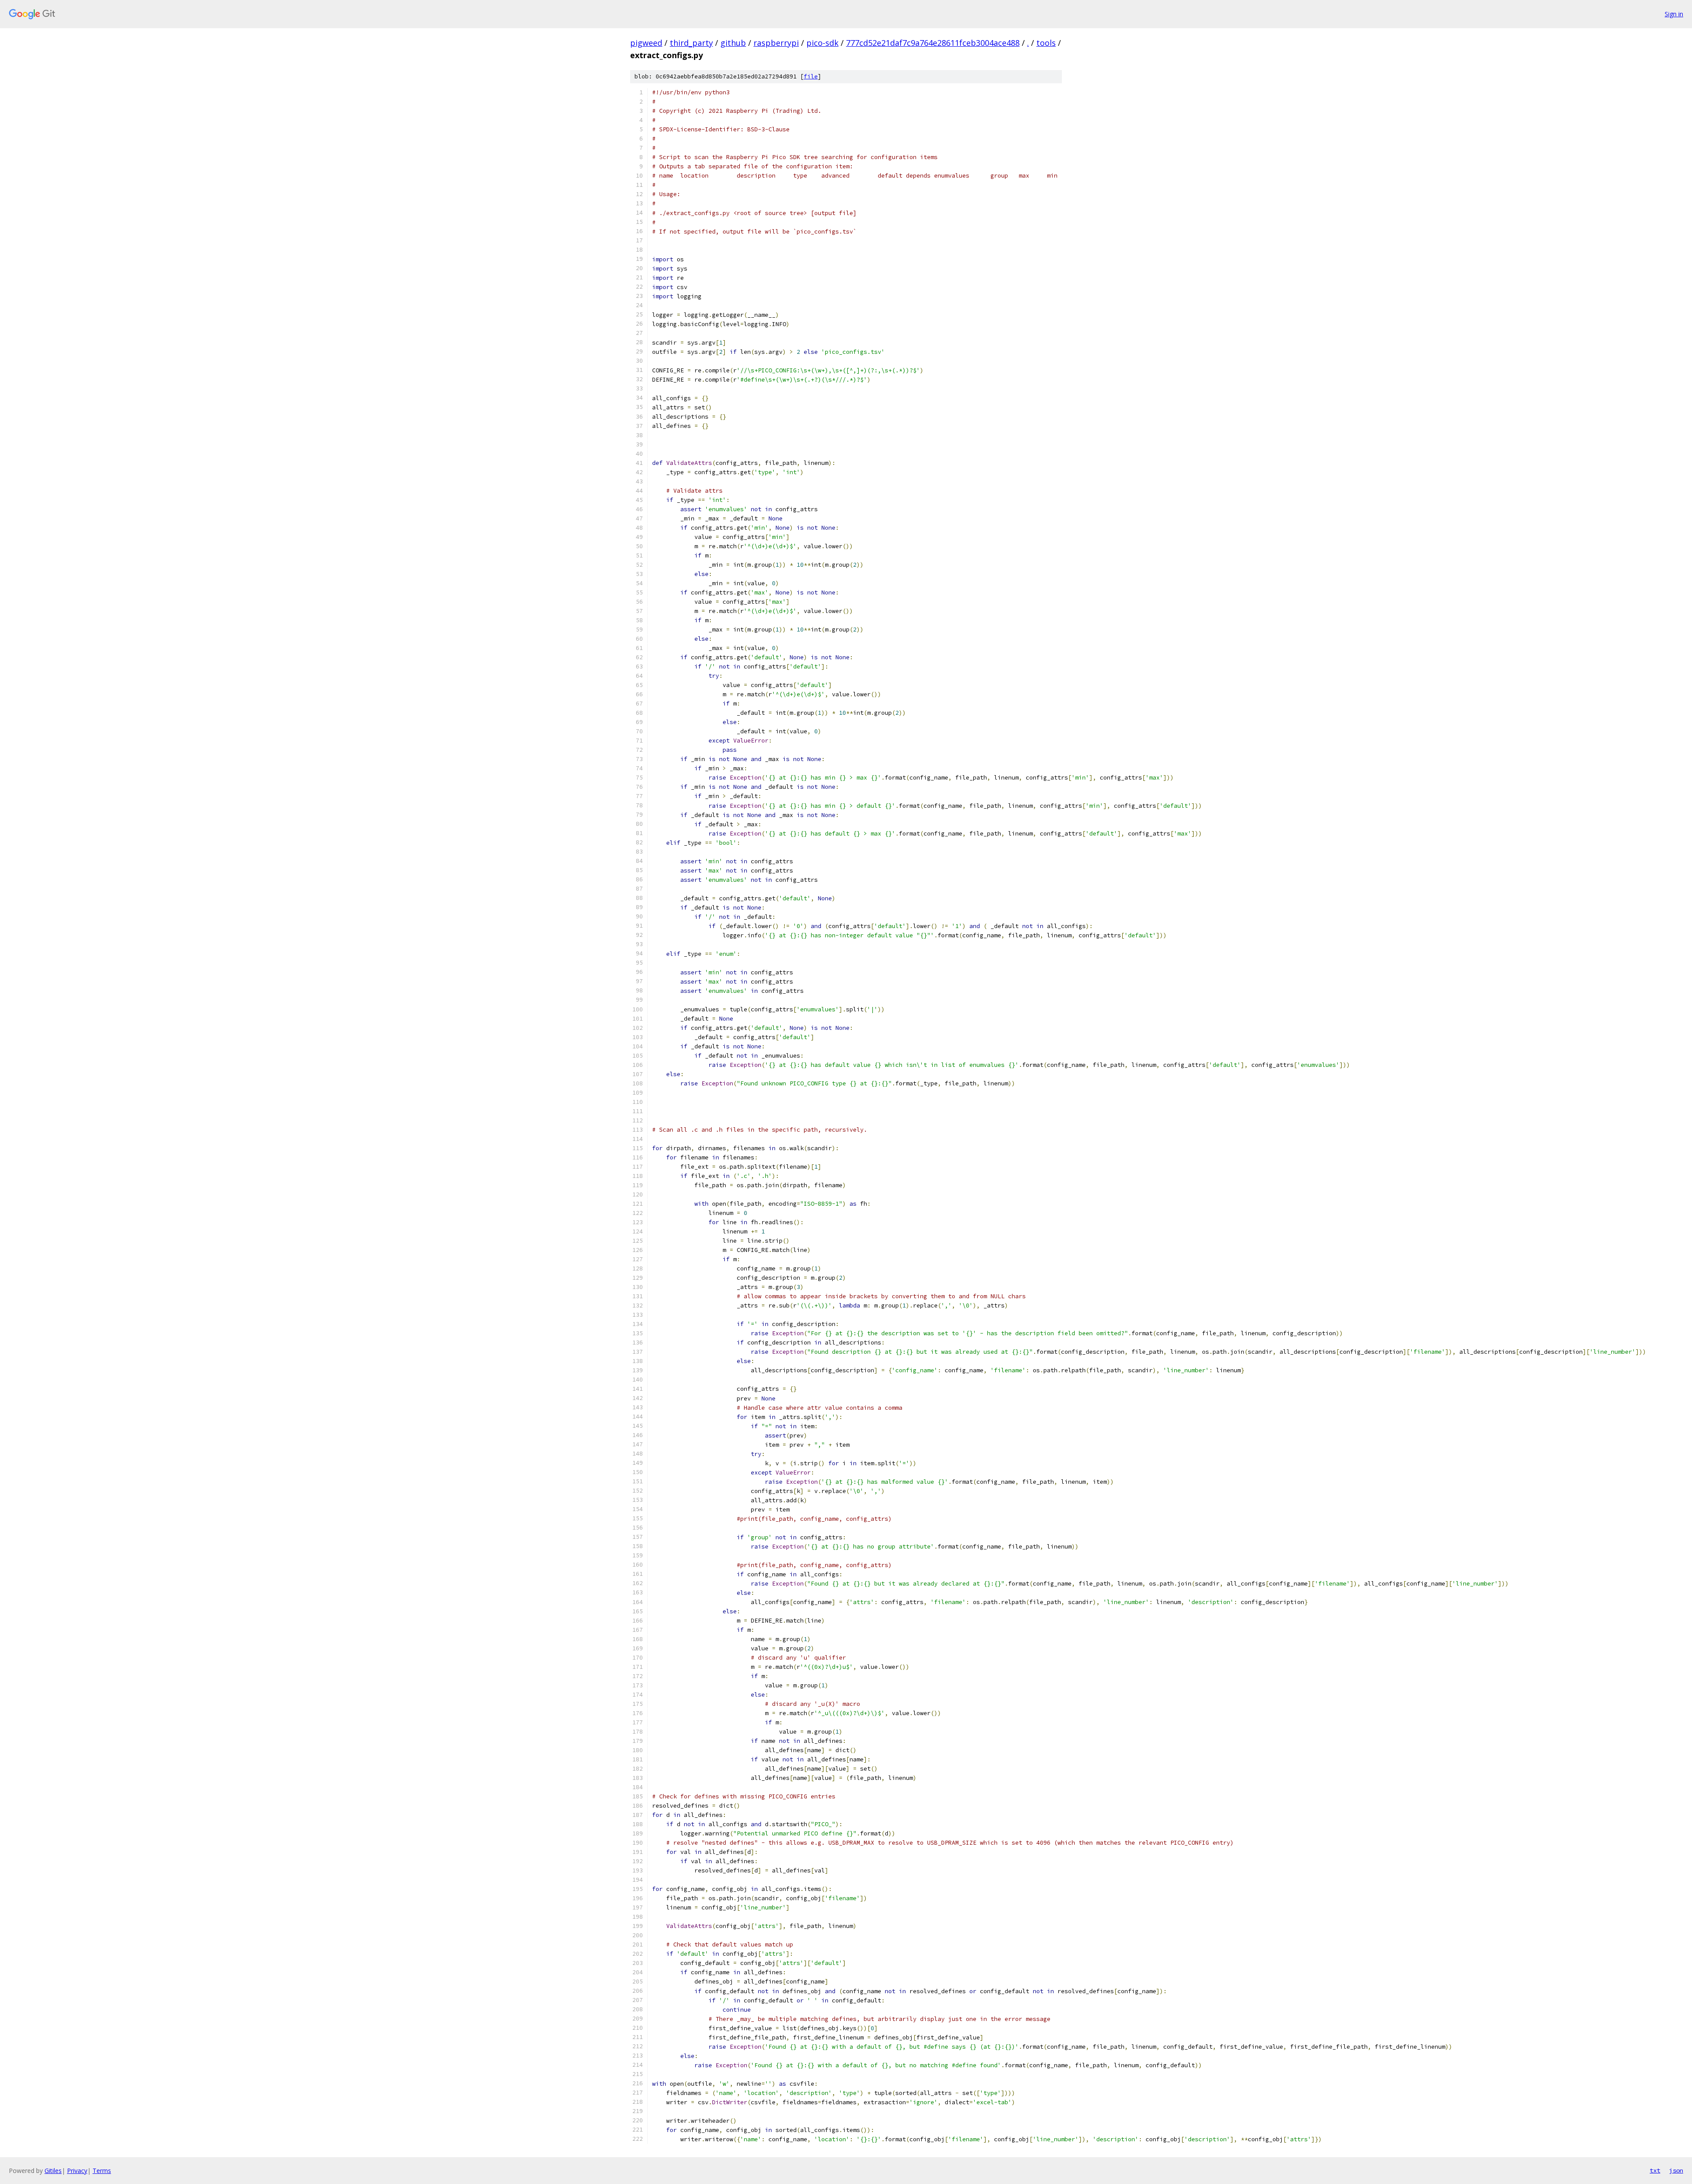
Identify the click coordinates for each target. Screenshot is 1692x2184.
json (1676, 2170)
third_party (691, 43)
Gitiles (53, 2171)
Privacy (77, 2171)
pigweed (646, 43)
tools (1046, 43)
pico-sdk (822, 43)
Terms (102, 2171)
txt (1655, 2170)
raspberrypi (776, 43)
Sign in (1674, 14)
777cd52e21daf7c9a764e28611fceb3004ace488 (933, 43)
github (733, 43)
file (811, 76)
